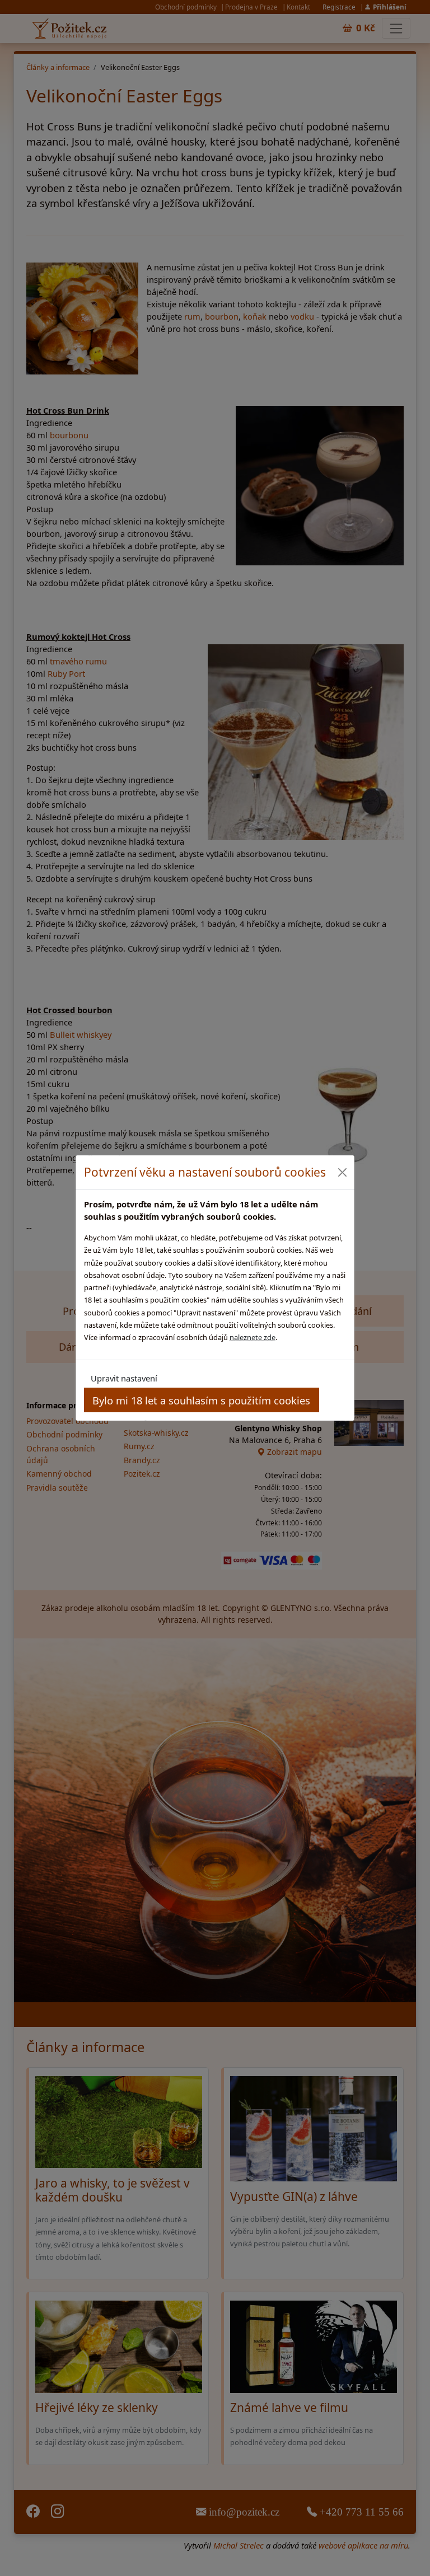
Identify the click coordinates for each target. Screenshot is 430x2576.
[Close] (342, 1172)
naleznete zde (253, 1337)
